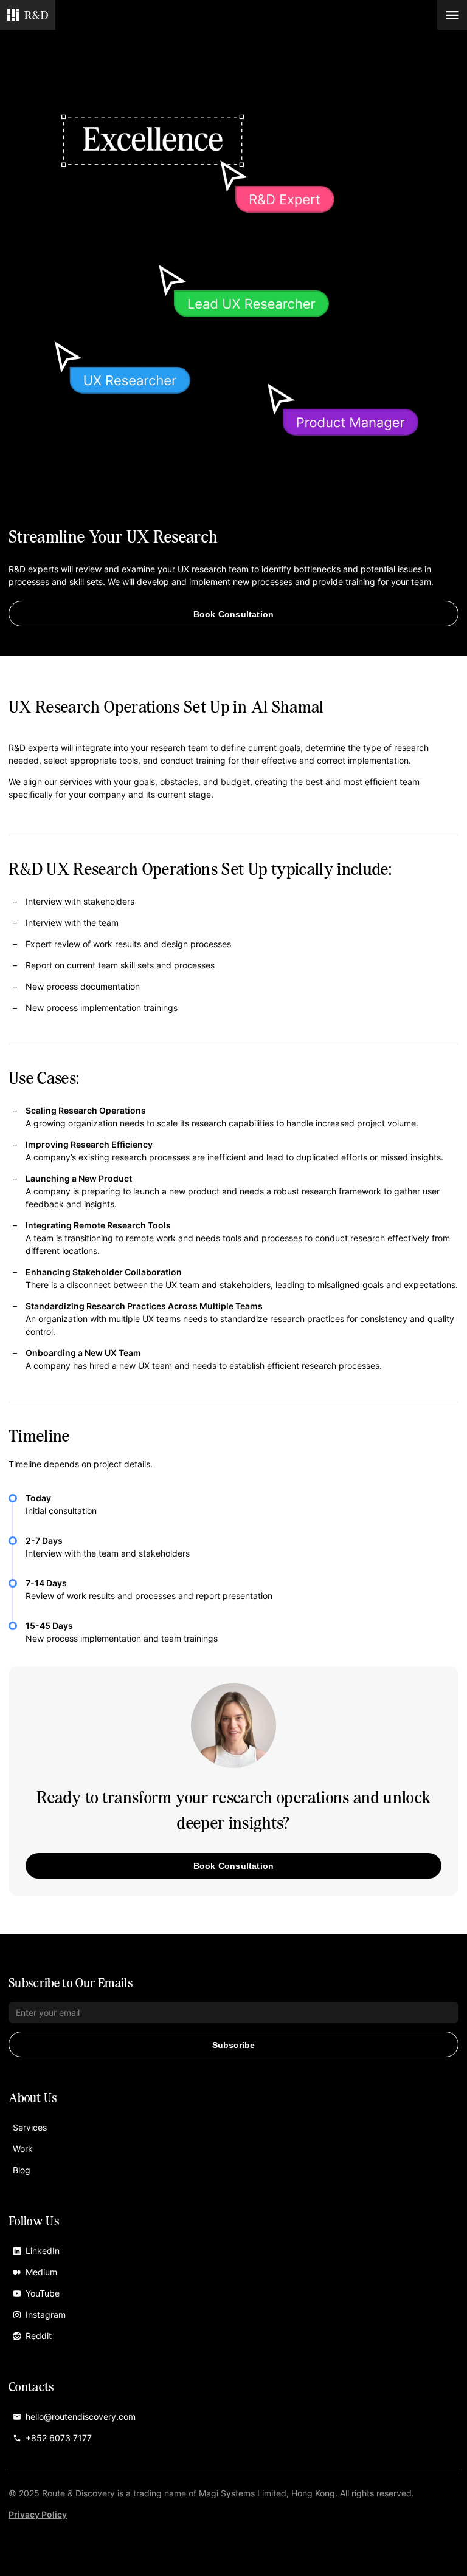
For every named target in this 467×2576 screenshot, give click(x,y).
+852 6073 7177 (59, 2438)
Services (30, 2127)
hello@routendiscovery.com (81, 2417)
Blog (22, 2170)
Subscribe (234, 2045)
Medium (41, 2272)
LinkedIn (43, 2251)
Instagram (46, 2314)
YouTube (43, 2293)
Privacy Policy (38, 2514)
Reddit (39, 2336)
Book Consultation (233, 614)
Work (23, 2149)
